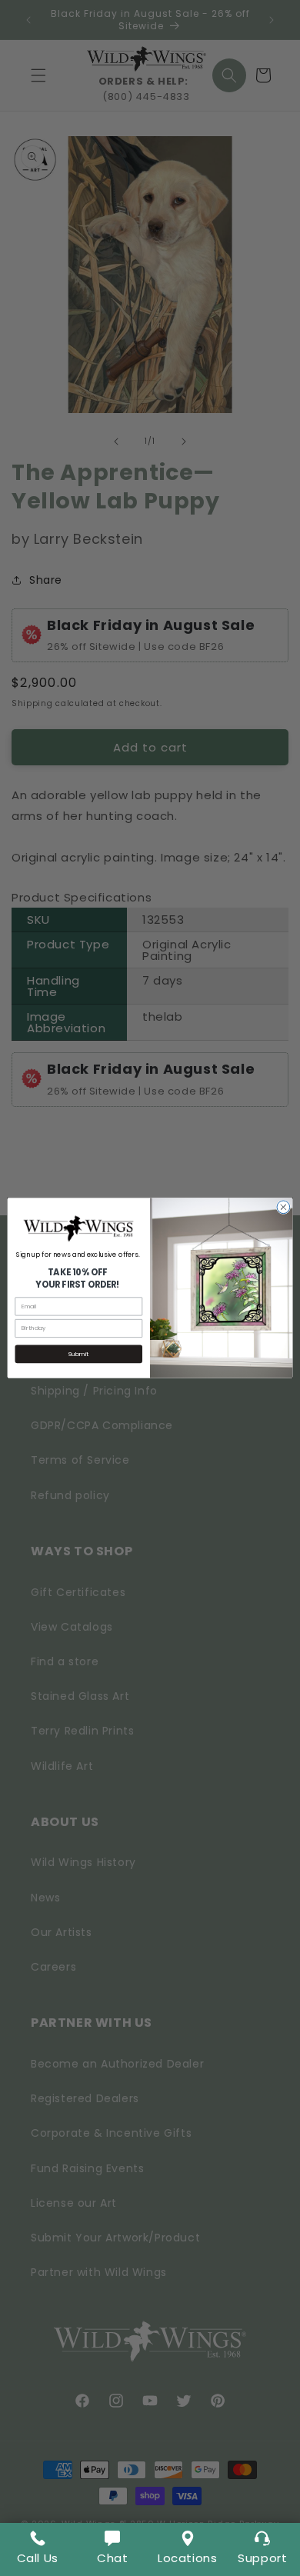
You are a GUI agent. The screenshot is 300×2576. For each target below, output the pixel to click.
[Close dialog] (283, 1207)
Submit (78, 1354)
